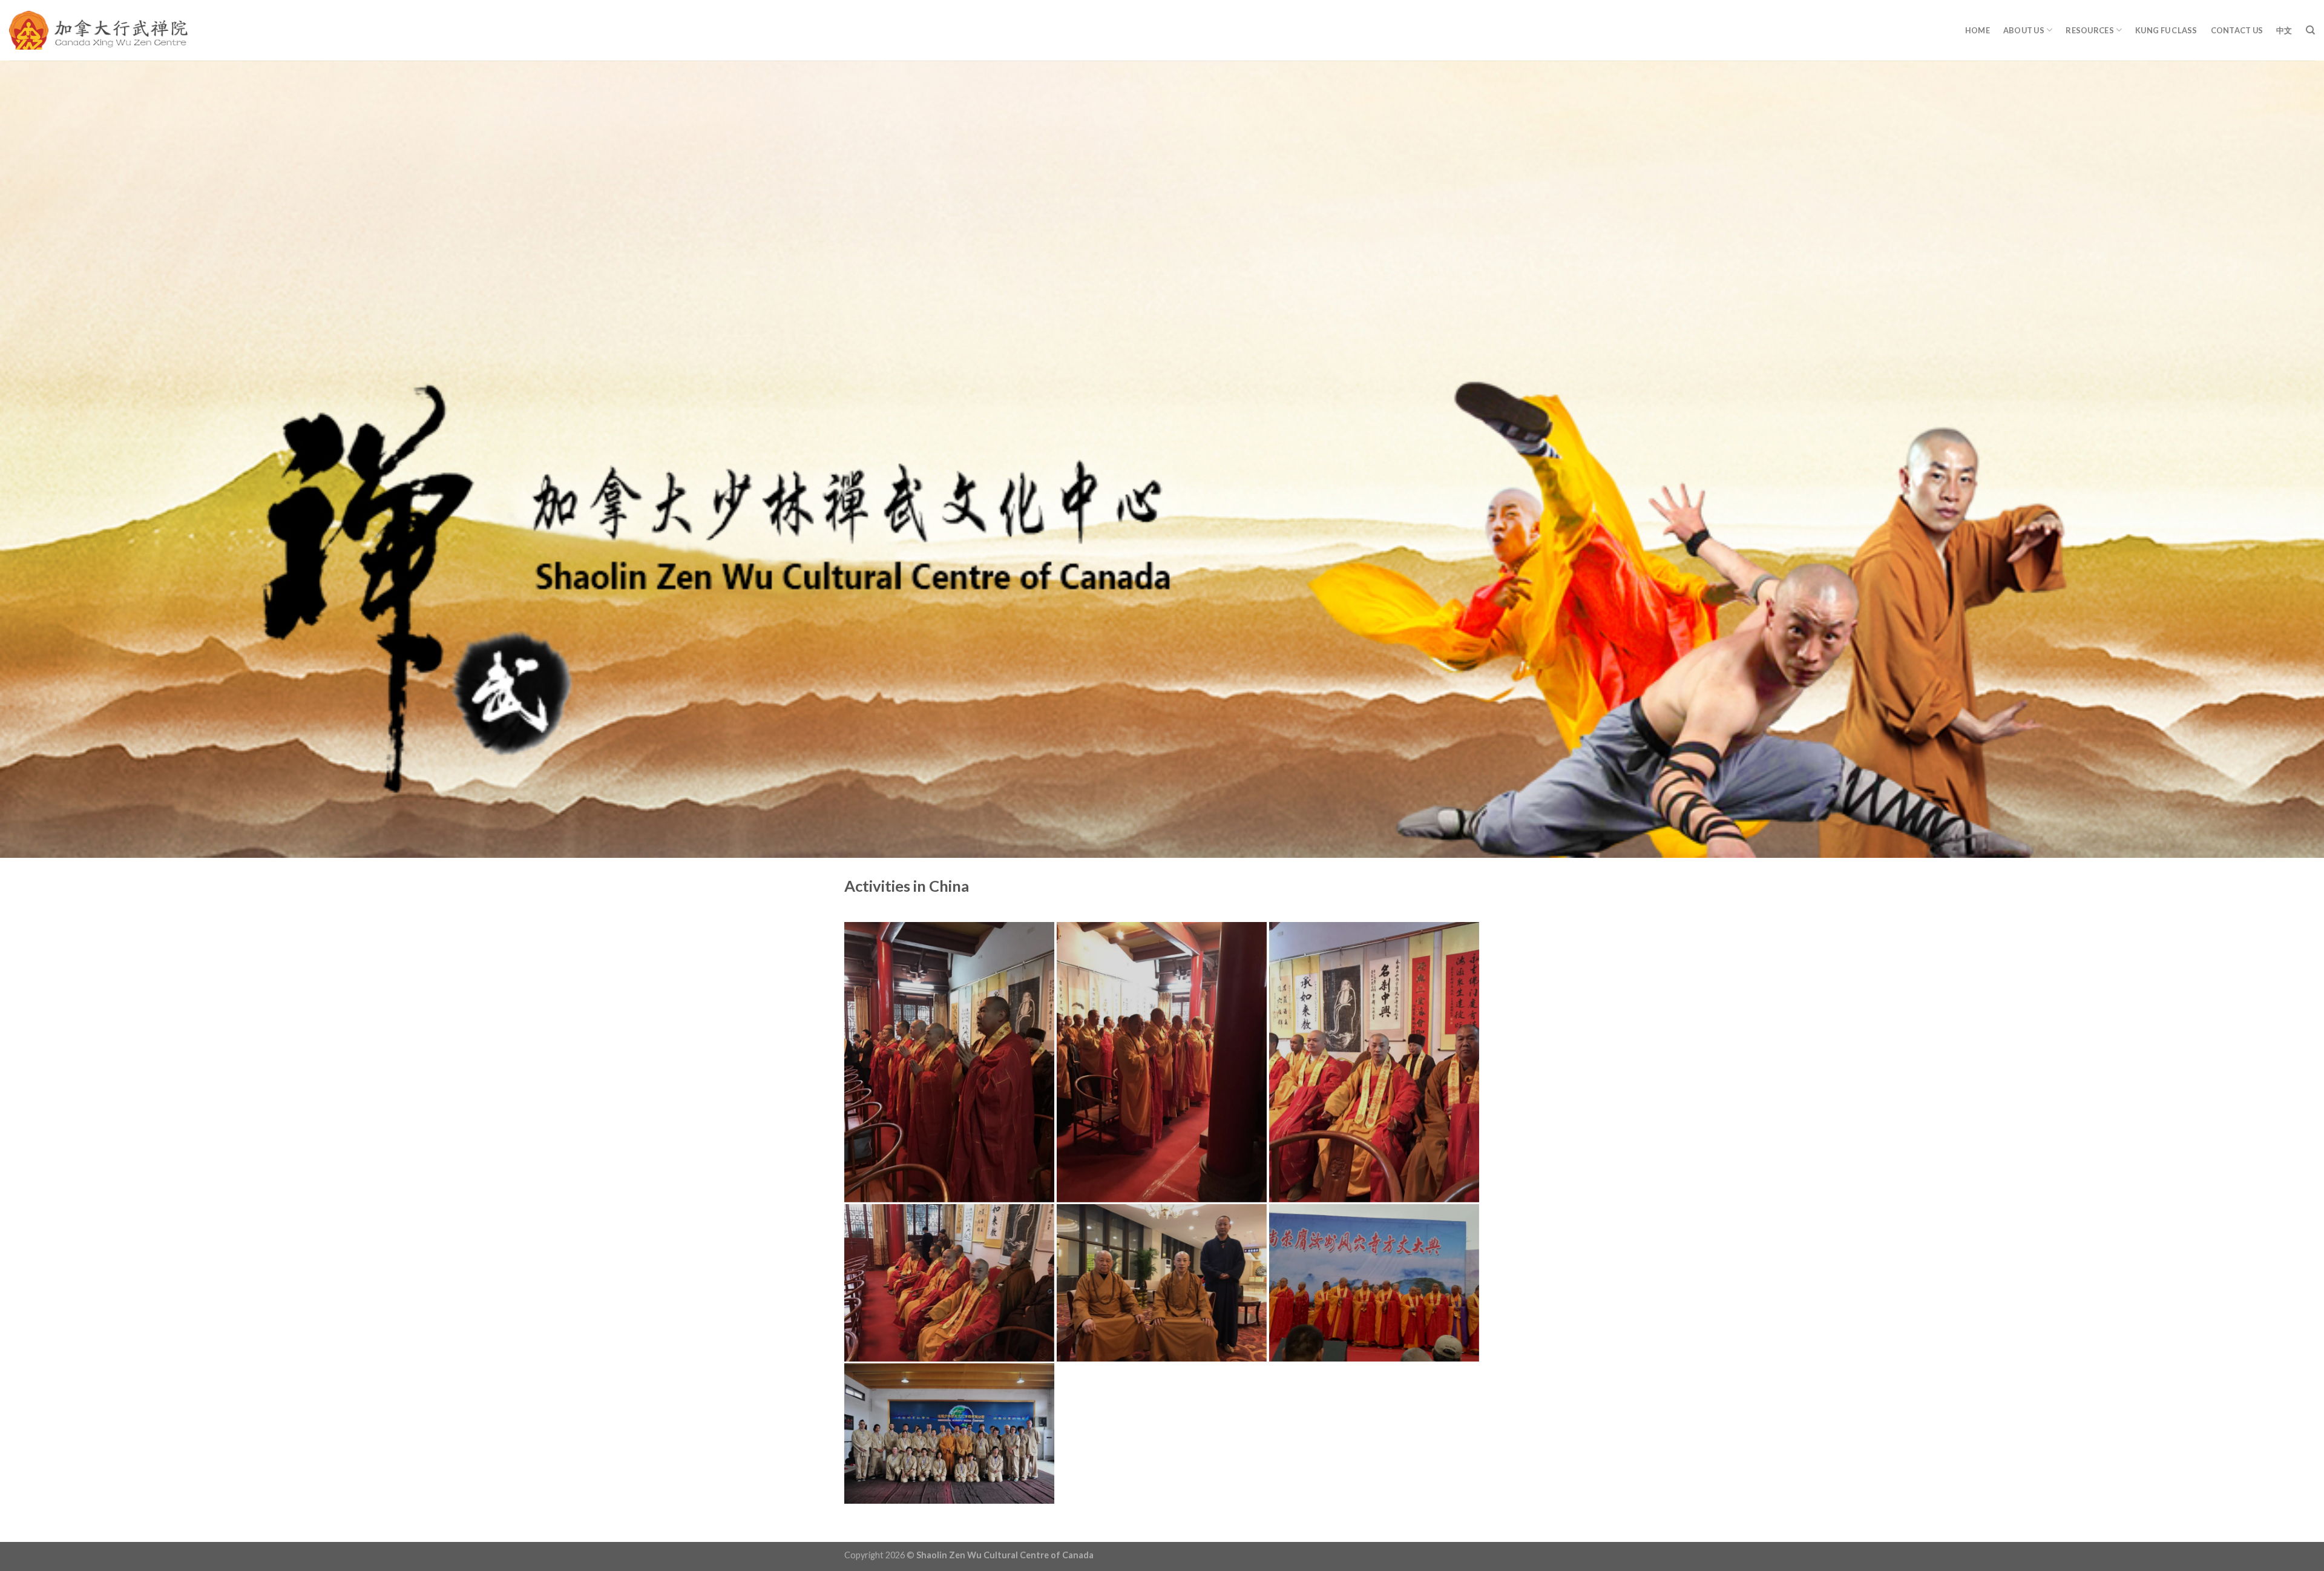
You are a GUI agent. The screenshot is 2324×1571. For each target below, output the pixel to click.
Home (1978, 30)
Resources (2089, 30)
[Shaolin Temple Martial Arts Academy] (98, 31)
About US (2024, 30)
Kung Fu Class (2166, 30)
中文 (2284, 30)
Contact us (2237, 30)
